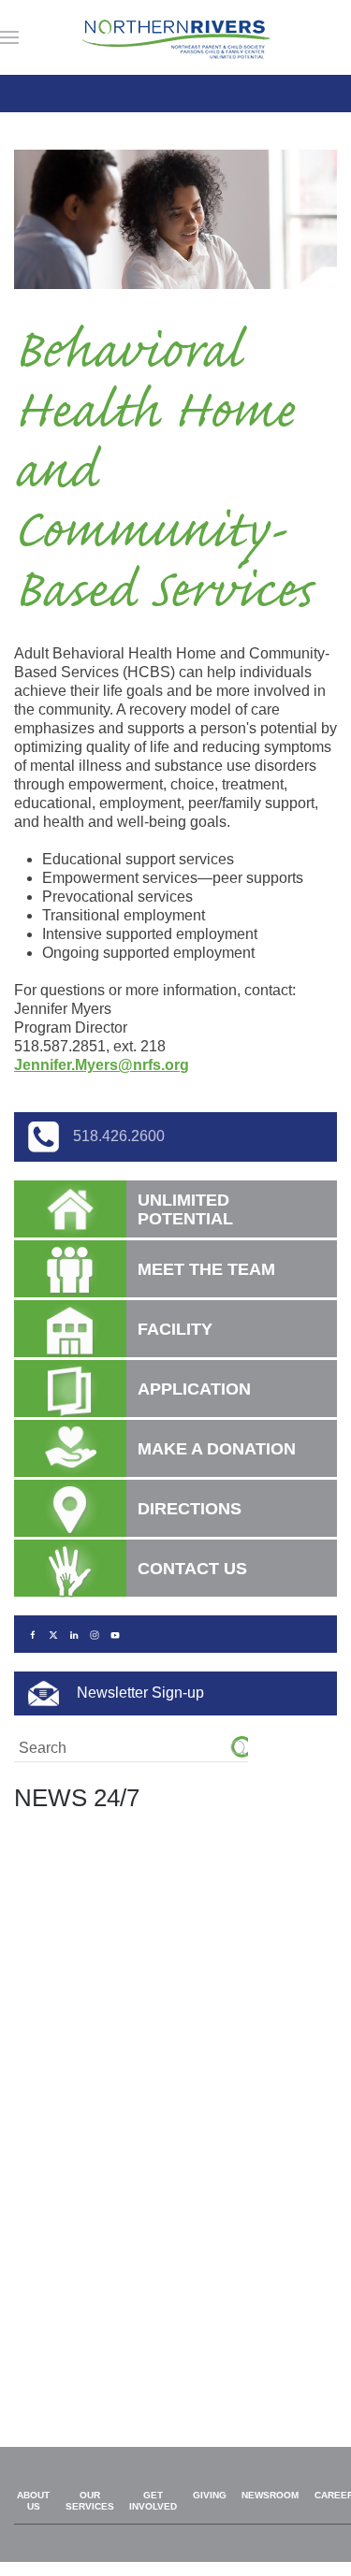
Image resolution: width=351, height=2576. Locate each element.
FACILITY (175, 1329)
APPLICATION (194, 1389)
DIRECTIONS (190, 1509)
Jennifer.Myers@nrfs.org (102, 1065)
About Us (33, 2501)
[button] (9, 37)
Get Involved (153, 2501)
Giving (210, 2495)
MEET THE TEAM (206, 1269)
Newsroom (270, 2495)
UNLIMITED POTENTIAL (185, 1209)
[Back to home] (176, 37)
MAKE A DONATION (217, 1449)
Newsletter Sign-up (139, 1693)
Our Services (90, 2501)
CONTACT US (192, 1569)
